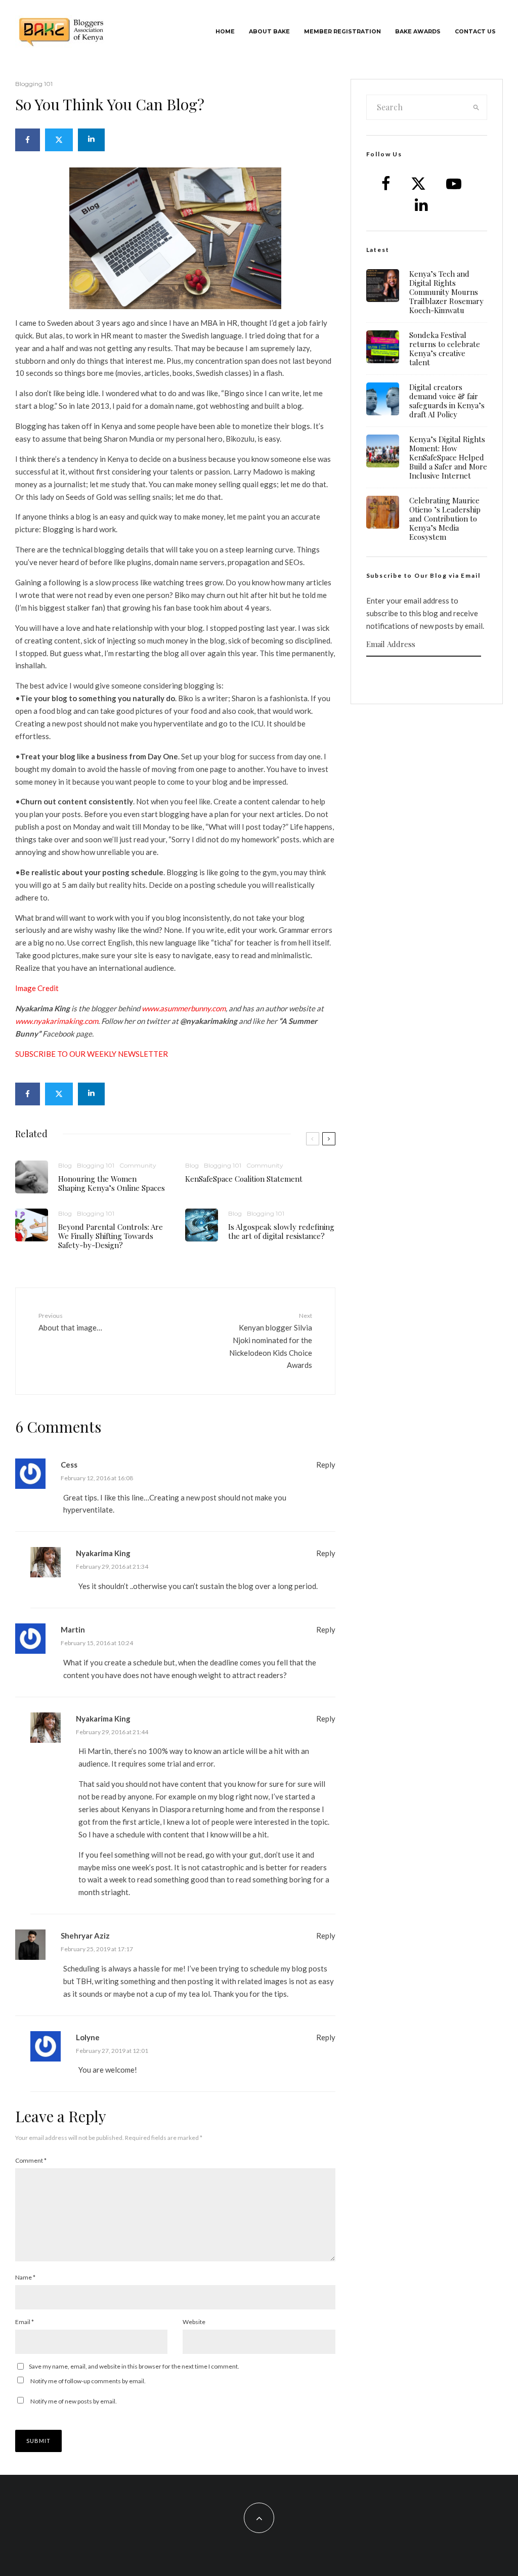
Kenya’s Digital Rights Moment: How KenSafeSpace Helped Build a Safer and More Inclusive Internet (448, 457)
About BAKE (269, 32)
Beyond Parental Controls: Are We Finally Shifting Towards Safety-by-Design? (111, 1236)
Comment (31, 2160)
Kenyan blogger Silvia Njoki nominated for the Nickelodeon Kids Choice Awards (270, 1341)
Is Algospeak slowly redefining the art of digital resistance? (281, 1231)
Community (138, 1165)
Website (194, 2322)
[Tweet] (59, 140)
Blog (65, 1165)
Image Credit (37, 988)
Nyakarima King (103, 1553)
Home (225, 32)
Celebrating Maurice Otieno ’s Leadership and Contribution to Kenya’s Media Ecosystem (445, 519)
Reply (326, 1465)
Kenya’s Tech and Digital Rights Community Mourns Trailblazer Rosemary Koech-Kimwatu (446, 292)
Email (25, 2322)
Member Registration (342, 32)
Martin (73, 1629)
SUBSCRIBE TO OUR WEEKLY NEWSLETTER (92, 1054)
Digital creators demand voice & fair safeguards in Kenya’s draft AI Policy (447, 401)
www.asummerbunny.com (184, 1008)
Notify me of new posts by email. (74, 2401)
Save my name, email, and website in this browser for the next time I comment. (134, 2366)
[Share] (28, 140)
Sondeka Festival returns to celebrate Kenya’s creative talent (445, 349)
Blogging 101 (34, 84)
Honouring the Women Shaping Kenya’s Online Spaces (112, 1183)
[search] (476, 107)
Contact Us (475, 32)
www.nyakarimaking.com (57, 1021)
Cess (69, 1465)
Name (25, 2277)
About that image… (70, 1322)
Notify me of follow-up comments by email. (88, 2381)
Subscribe (426, 676)
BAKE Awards (418, 32)
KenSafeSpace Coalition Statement (244, 1179)
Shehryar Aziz (85, 1936)
